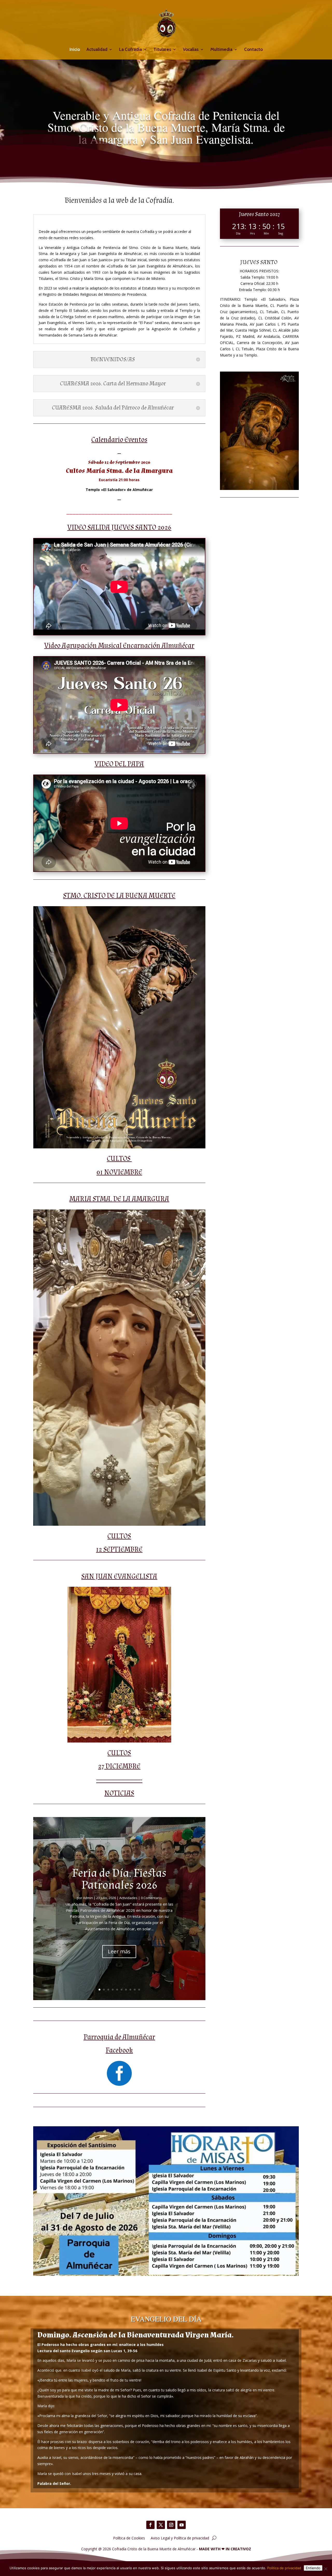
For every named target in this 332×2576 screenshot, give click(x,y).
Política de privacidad (284, 2568)
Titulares (162, 50)
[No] (326, 2569)
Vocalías (191, 50)
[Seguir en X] (161, 2525)
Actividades (128, 1898)
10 (139, 1990)
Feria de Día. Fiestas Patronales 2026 (119, 1879)
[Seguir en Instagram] (171, 2525)
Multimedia (221, 50)
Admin (88, 1898)
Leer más (119, 1951)
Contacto (253, 50)
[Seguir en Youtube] (182, 2525)
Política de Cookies (129, 2538)
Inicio (75, 50)
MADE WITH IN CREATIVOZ (225, 2549)
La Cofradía (130, 50)
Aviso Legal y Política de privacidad (180, 2538)
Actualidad (97, 50)
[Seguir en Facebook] (150, 2525)
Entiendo (313, 2568)
